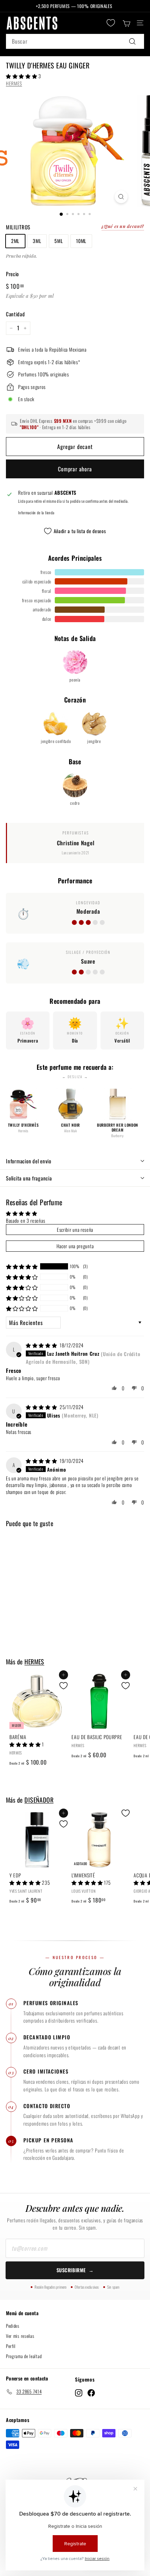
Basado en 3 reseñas (25, 1220)
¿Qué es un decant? (123, 226)
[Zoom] (121, 197)
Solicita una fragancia (29, 1178)
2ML (15, 241)
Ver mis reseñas (20, 2336)
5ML (59, 241)
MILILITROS (18, 227)
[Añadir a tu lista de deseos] (63, 1686)
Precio (12, 274)
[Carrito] (126, 23)
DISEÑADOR (39, 1800)
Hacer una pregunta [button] (75, 1246)
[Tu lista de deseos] (111, 23)
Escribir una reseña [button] (75, 1230)
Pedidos (13, 2326)
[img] (42, 1345)
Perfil (11, 2346)
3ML (37, 241)
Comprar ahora (75, 469)
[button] (22, 76)
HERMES (14, 83)
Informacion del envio (29, 1161)
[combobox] (75, 42)
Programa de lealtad (24, 2356)
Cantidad (16, 314)
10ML (81, 241)
